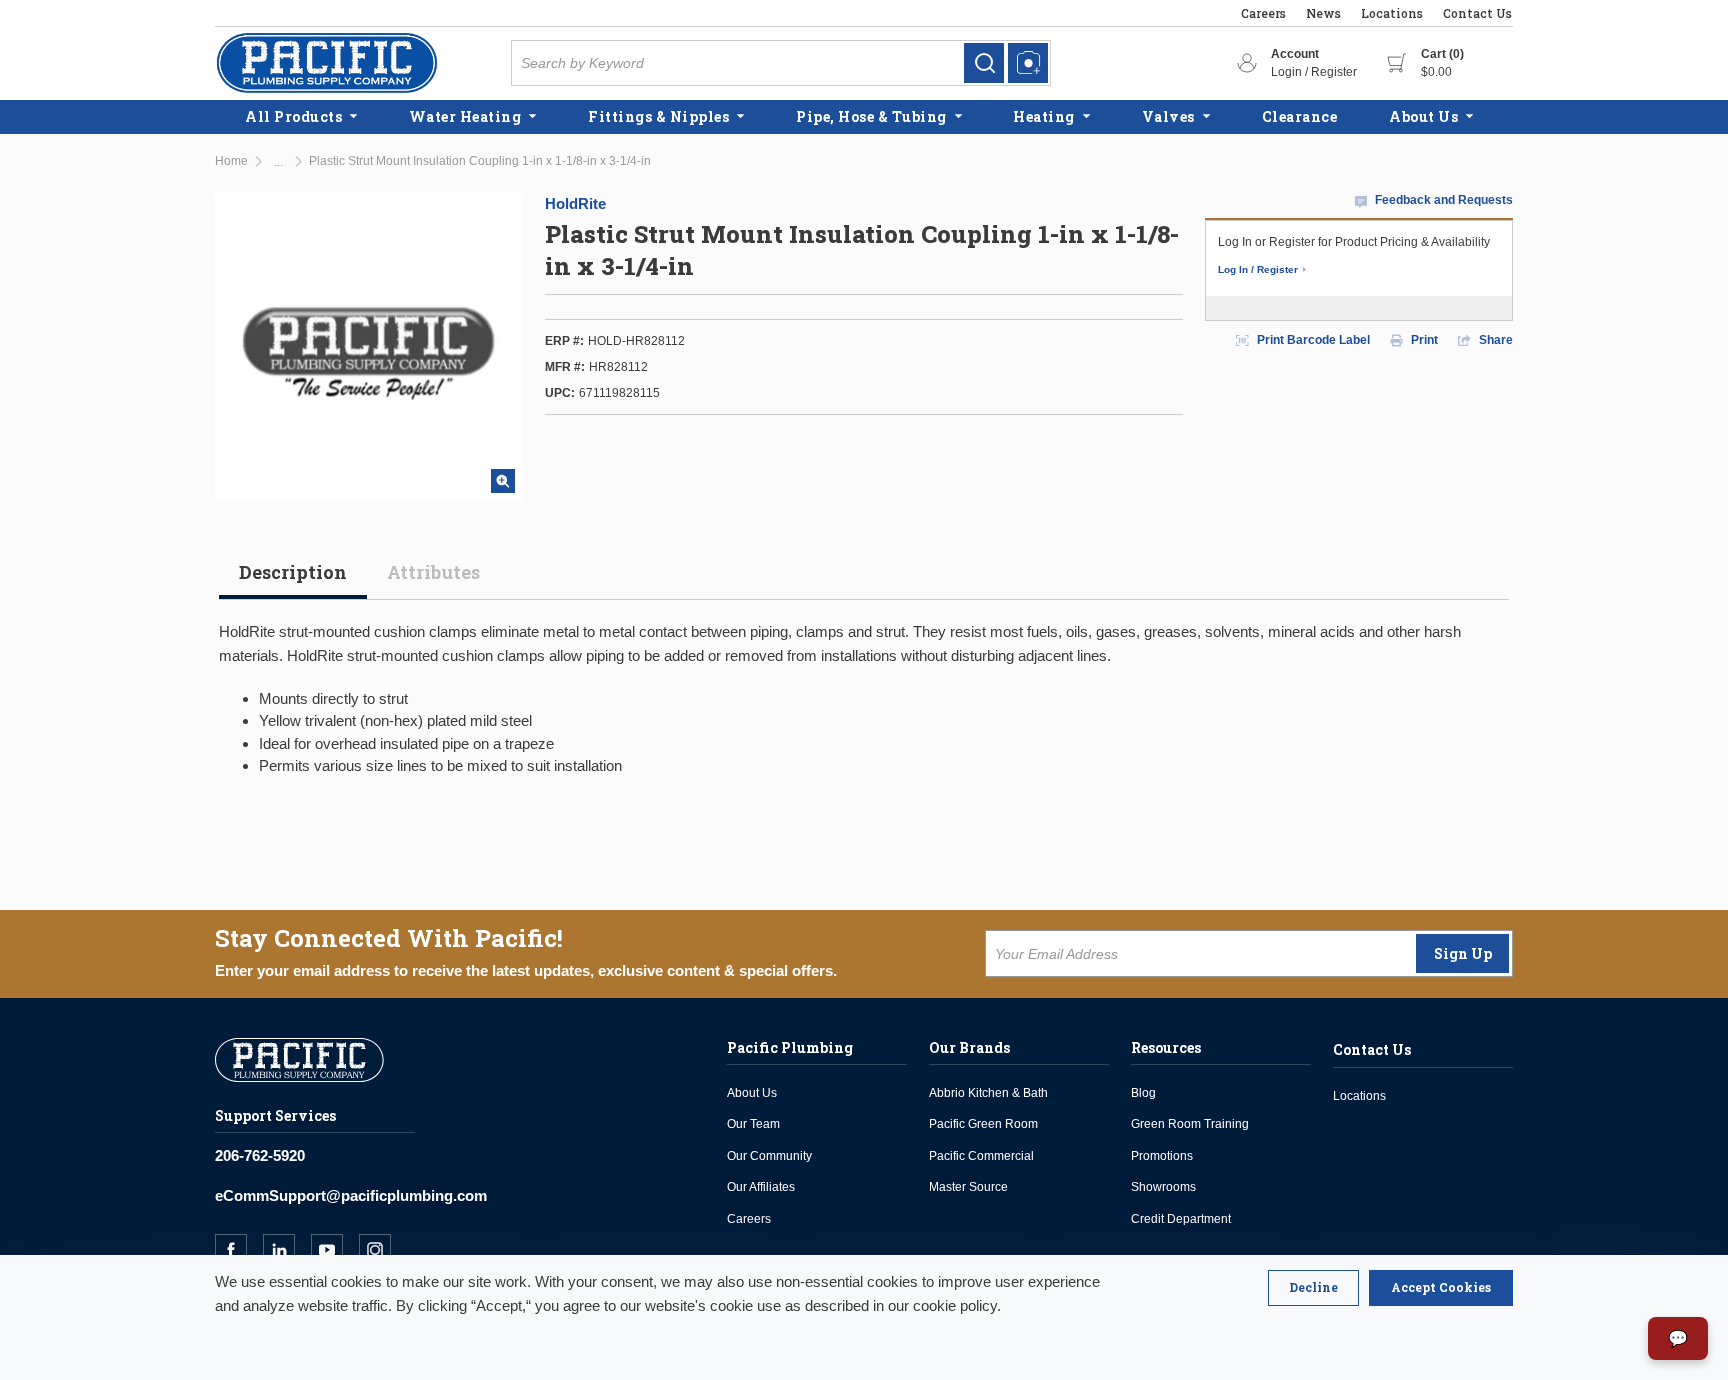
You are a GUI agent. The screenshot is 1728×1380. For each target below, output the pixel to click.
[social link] (239, 1250)
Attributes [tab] (433, 572)
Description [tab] (293, 572)
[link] (984, 63)
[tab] (293, 580)
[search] (984, 63)
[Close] (1313, 1288)
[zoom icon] (503, 481)
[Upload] (1028, 63)
